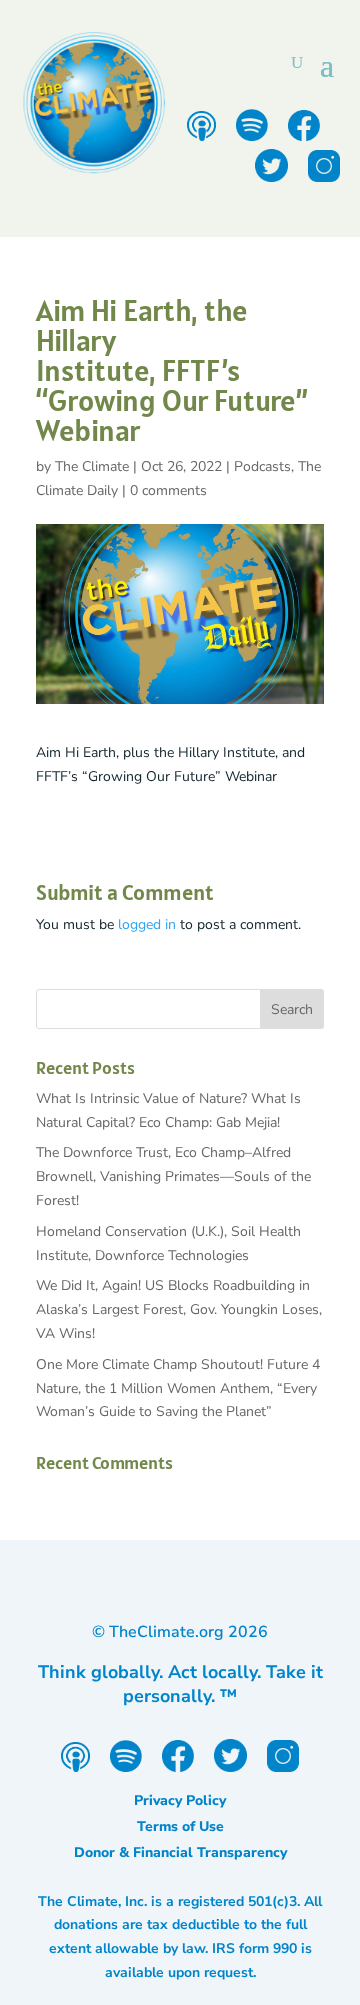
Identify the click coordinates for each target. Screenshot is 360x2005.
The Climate (92, 466)
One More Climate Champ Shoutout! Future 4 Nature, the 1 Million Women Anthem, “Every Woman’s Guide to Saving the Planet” (178, 1388)
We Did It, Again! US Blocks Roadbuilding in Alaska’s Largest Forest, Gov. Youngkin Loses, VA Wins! (179, 1309)
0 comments (168, 490)
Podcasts (262, 466)
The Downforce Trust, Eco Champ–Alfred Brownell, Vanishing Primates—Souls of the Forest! (173, 1176)
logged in (147, 924)
